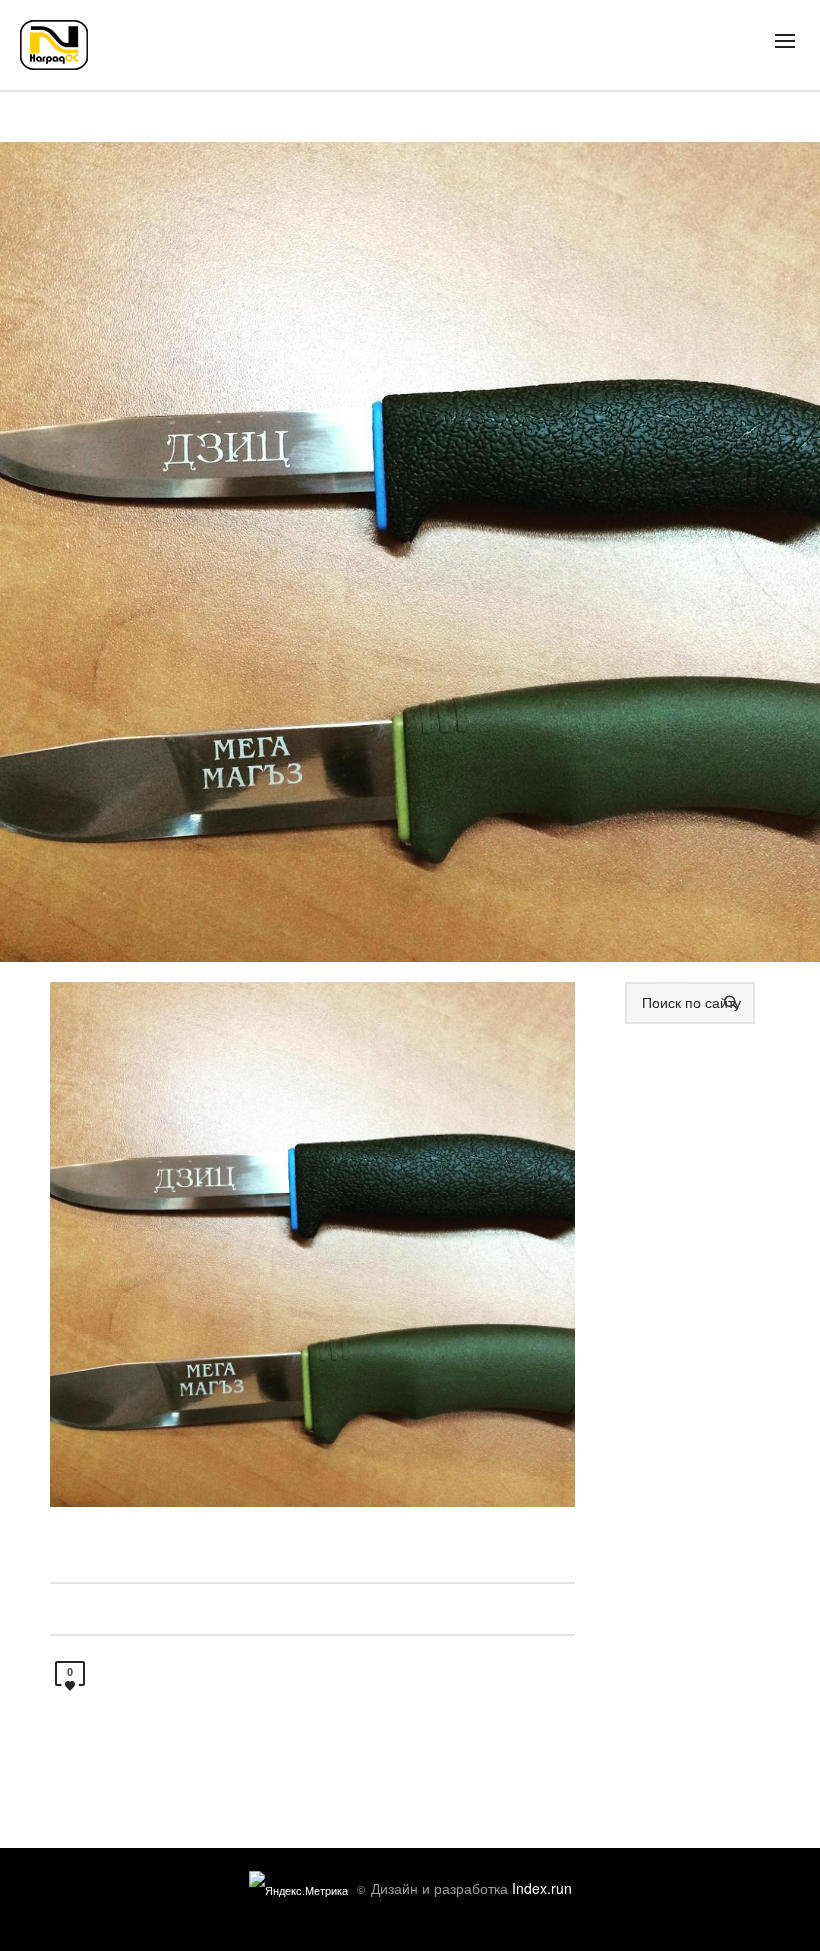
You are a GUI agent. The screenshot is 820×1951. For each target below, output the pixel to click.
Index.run (542, 1888)
